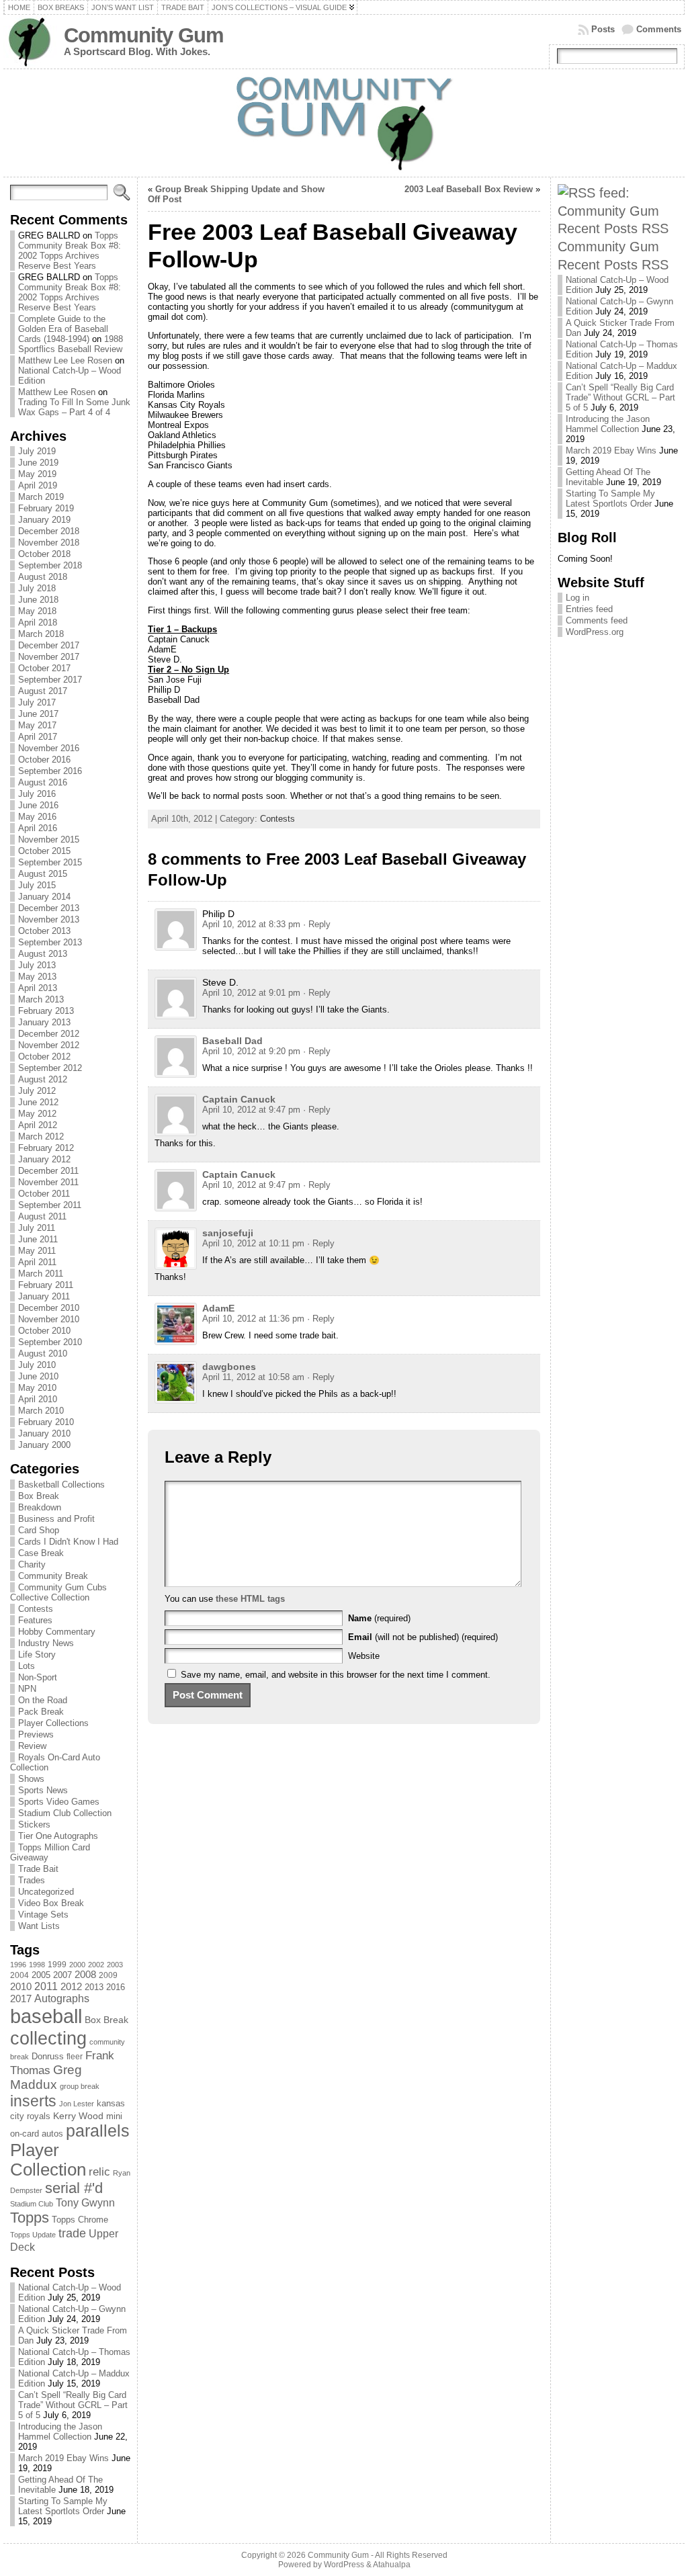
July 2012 (37, 1091)
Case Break (41, 1553)
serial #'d (74, 2188)
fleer (75, 2057)
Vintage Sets (43, 1915)
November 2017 (49, 657)
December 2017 (49, 645)
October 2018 (44, 554)
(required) (379, 1618)
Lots (27, 1666)
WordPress (344, 2565)
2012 (71, 1987)
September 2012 (50, 1068)
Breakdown (40, 1507)
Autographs (62, 1999)
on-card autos (37, 2134)
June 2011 (38, 1239)
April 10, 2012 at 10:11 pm (253, 1243)
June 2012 (38, 1102)
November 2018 (49, 543)
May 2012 (37, 1114)
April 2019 (38, 485)
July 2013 (37, 965)
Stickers (34, 1824)
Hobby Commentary (57, 1632)
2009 (108, 1975)
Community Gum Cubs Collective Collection (58, 1592)
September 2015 (50, 862)
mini (114, 2116)
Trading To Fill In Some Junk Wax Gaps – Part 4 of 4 (74, 407)
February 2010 (46, 1422)
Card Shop (39, 1530)
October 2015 (44, 851)
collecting (48, 2038)
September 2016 (50, 771)
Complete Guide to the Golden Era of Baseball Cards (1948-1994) (63, 329)
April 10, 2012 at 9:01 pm (251, 993)
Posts (603, 29)
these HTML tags (250, 1599)
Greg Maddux (46, 2077)
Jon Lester (77, 2104)
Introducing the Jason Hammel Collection (60, 2432)
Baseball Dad (232, 1041)
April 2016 (38, 828)
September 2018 (50, 565)
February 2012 (46, 1148)
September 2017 (50, 680)
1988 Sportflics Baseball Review (71, 344)
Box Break (39, 1496)
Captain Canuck (239, 1099)
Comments (659, 29)
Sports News (43, 1790)
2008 (85, 1975)
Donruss (48, 2056)
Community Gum (144, 35)
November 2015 (49, 840)
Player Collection (48, 2160)
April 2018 (38, 622)
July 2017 (37, 702)
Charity (32, 1564)
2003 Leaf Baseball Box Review (469, 189)
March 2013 (41, 999)
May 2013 (37, 977)
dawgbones (229, 1367)
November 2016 (49, 748)
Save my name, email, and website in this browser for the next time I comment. (336, 1675)
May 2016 (37, 817)
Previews (36, 1734)
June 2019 (38, 463)
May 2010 (37, 1388)
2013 (94, 1987)
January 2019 (44, 520)
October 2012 (44, 1057)
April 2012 (38, 1125)
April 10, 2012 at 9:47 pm (251, 1110)
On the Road (43, 1700)
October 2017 (44, 668)
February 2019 (46, 508)
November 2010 (49, 1319)
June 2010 (38, 1376)
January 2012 (44, 1159)
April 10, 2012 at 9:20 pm (251, 1051)
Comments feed (597, 620)
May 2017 (37, 725)
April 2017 (38, 737)
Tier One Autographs (58, 1836)
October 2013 (44, 931)
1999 (57, 1965)
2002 (96, 1965)
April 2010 (38, 1399)
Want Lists (39, 1926)
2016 (116, 1987)
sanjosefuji (228, 1233)
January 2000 (44, 1445)
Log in (577, 598)
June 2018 (38, 600)
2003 (115, 1965)
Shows (31, 1779)
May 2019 (37, 474)
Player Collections (53, 1723)
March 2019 (41, 497)
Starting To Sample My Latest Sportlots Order (63, 2506)
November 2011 (48, 1182)
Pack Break (41, 1712)
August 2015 (43, 874)
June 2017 (38, 714)
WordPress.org (595, 632)
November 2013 (49, 919)
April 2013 (38, 988)
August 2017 (43, 691)
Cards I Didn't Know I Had (68, 1542)
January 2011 (44, 1296)
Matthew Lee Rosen (57, 392)
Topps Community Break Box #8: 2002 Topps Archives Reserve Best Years (70, 251)
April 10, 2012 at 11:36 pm (253, 1319)
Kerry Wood (78, 2116)
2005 (41, 1975)
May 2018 (37, 611)
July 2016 (37, 794)
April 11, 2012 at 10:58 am (253, 1377)
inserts (33, 2101)
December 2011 (48, 1171)
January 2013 (44, 1022)
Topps (30, 2218)
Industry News (46, 1643)
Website (364, 1656)
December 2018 (49, 531)
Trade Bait (38, 1869)
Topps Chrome (80, 2220)
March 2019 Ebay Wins (63, 2458)
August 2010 (43, 1354)
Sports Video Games (59, 1802)
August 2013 (43, 954)
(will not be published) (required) (423, 1637)
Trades (32, 1880)
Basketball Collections (61, 1485)
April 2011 (37, 1262)
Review (32, 1746)
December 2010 (49, 1308)
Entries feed (589, 609)
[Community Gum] (344, 123)
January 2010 (44, 1433)
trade (72, 2233)
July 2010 (37, 1365)
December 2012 (49, 1034)
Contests (36, 1609)
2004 (19, 1975)
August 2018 (43, 577)
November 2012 (49, 1045)
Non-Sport (38, 1677)
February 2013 (46, 1011)
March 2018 (41, 634)
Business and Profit (56, 1519)
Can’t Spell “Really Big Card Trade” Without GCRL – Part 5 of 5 (73, 2405)
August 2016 (43, 782)
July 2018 (37, 588)
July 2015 (37, 885)
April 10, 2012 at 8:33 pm (251, 924)
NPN (27, 1689)
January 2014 (44, 897)
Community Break (53, 1576)
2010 (21, 1986)
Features (35, 1620)
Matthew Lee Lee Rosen (65, 360)
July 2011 (37, 1228)
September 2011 (50, 1205)
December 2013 (49, 908)
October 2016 (44, 760)
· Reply (317, 924)
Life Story (37, 1655)
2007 (62, 1975)
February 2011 (46, 1285)
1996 (18, 1965)
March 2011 (41, 1274)
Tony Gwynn (85, 2203)
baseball (46, 2016)
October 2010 (44, 1331)
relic (99, 2172)
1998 (37, 1965)
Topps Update (33, 2235)
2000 (77, 1965)
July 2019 (37, 451)
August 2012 (43, 1079)
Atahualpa (392, 2565)
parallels (98, 2131)
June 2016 (38, 805)
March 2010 (41, 1411)
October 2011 (44, 1194)
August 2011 (42, 1216)
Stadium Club (32, 2204)
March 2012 (41, 1136)
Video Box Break (51, 1903)
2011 (46, 1986)
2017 (21, 1999)
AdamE (218, 1308)
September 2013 (50, 942)
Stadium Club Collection (65, 1813)
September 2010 (50, 1342)
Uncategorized (46, 1892)
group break (80, 2086)
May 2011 (37, 1251)
